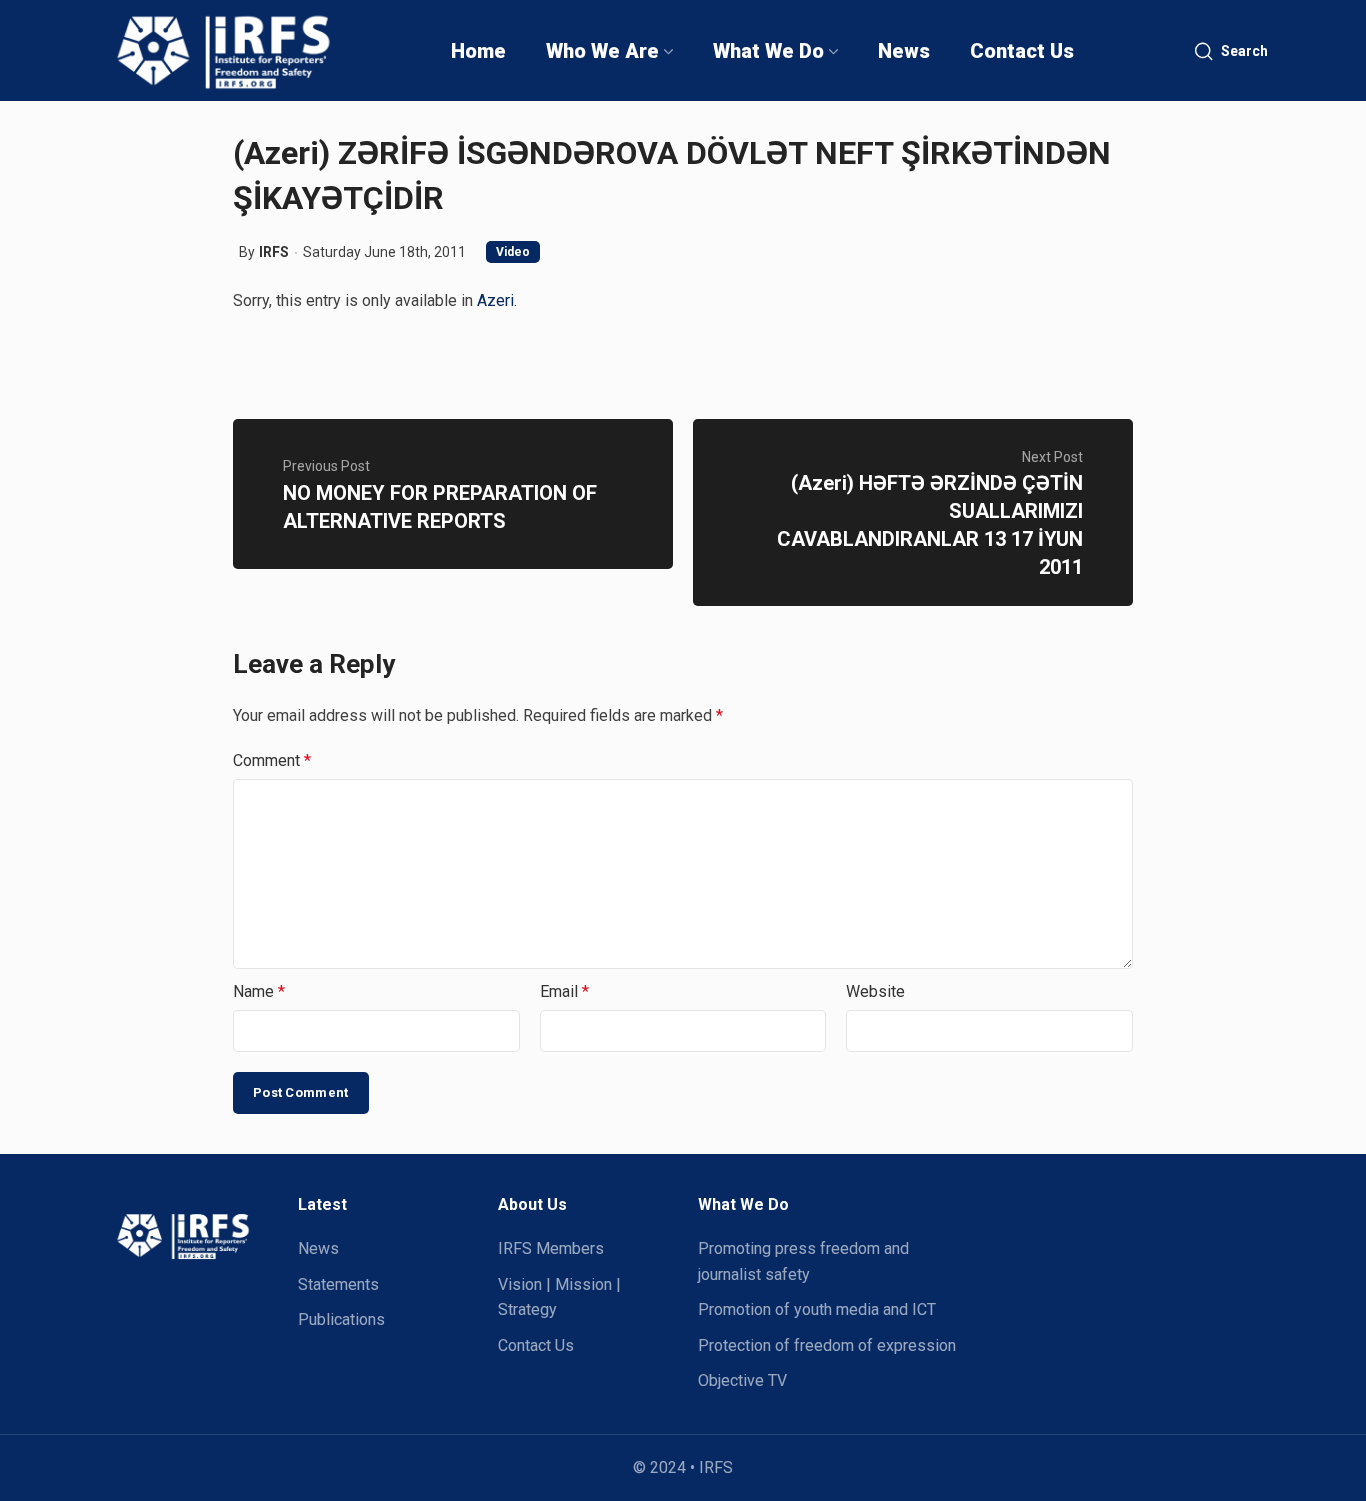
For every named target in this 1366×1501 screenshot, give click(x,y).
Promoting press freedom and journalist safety (803, 1261)
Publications (341, 1319)
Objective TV (742, 1380)
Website (875, 991)
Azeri (495, 300)
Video (513, 252)
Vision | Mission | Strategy (559, 1297)
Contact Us (536, 1345)
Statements (338, 1284)
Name (259, 991)
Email (564, 991)
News (318, 1248)
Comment (272, 760)
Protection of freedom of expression (827, 1345)
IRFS (274, 252)
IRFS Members (551, 1248)
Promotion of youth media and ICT (817, 1309)
